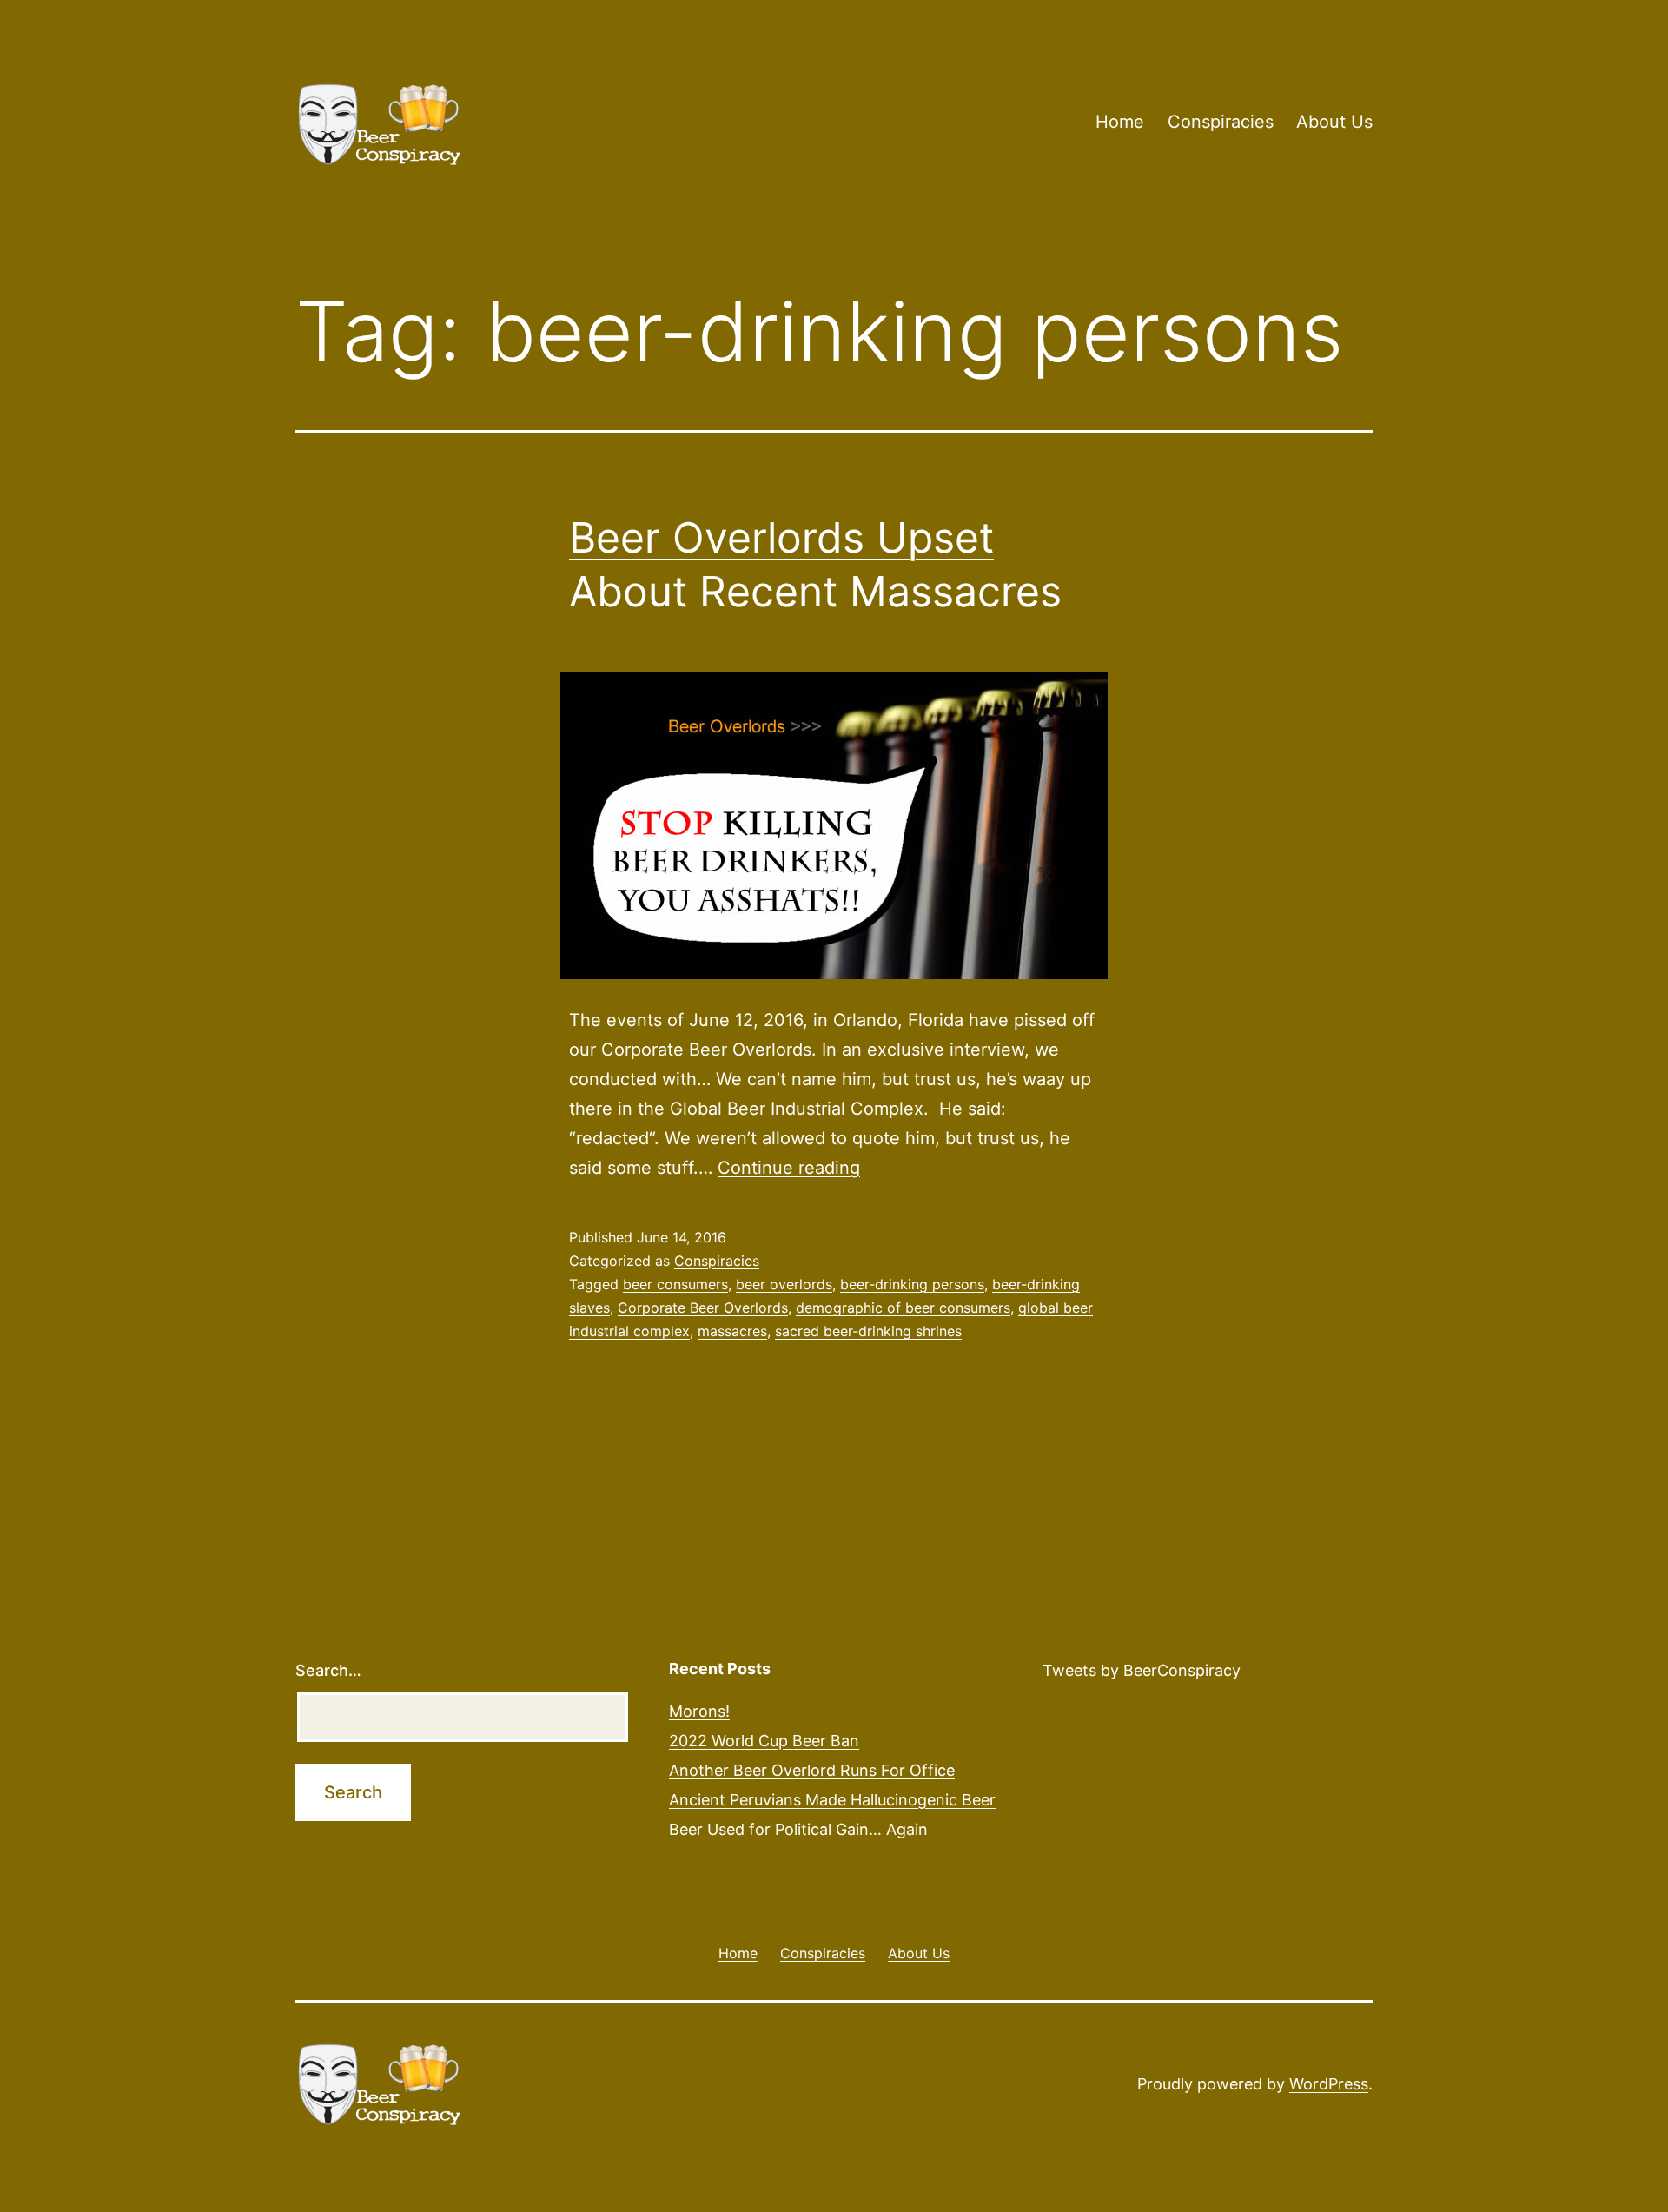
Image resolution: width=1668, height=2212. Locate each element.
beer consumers (675, 1284)
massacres (732, 1331)
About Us (1334, 122)
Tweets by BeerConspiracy (1142, 1670)
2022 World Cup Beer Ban (764, 1741)
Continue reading (789, 1168)
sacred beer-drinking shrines (868, 1331)
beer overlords (784, 1284)
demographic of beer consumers (903, 1308)
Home (1120, 122)
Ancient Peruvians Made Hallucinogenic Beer (832, 1800)
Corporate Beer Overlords (703, 1308)
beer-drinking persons (912, 1284)
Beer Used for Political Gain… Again (798, 1829)
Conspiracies (1221, 122)
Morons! (699, 1711)
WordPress (1329, 2084)
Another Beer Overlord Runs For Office (812, 1770)
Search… (328, 1670)
